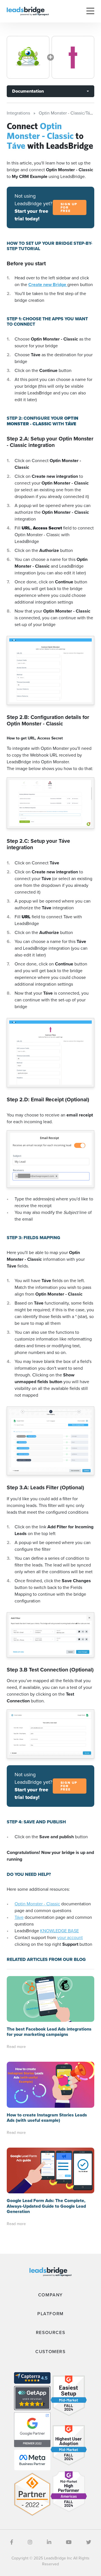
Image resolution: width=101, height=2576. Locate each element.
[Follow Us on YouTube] (69, 2542)
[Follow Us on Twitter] (89, 2542)
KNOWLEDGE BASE (59, 1931)
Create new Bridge (48, 285)
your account (70, 1937)
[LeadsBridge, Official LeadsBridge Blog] (28, 11)
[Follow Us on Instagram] (30, 2542)
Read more (16, 2047)
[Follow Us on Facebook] (12, 2542)
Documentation (28, 91)
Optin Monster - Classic (37, 1904)
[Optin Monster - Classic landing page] (28, 57)
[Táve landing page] (73, 57)
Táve (19, 1917)
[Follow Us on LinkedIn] (49, 2542)
